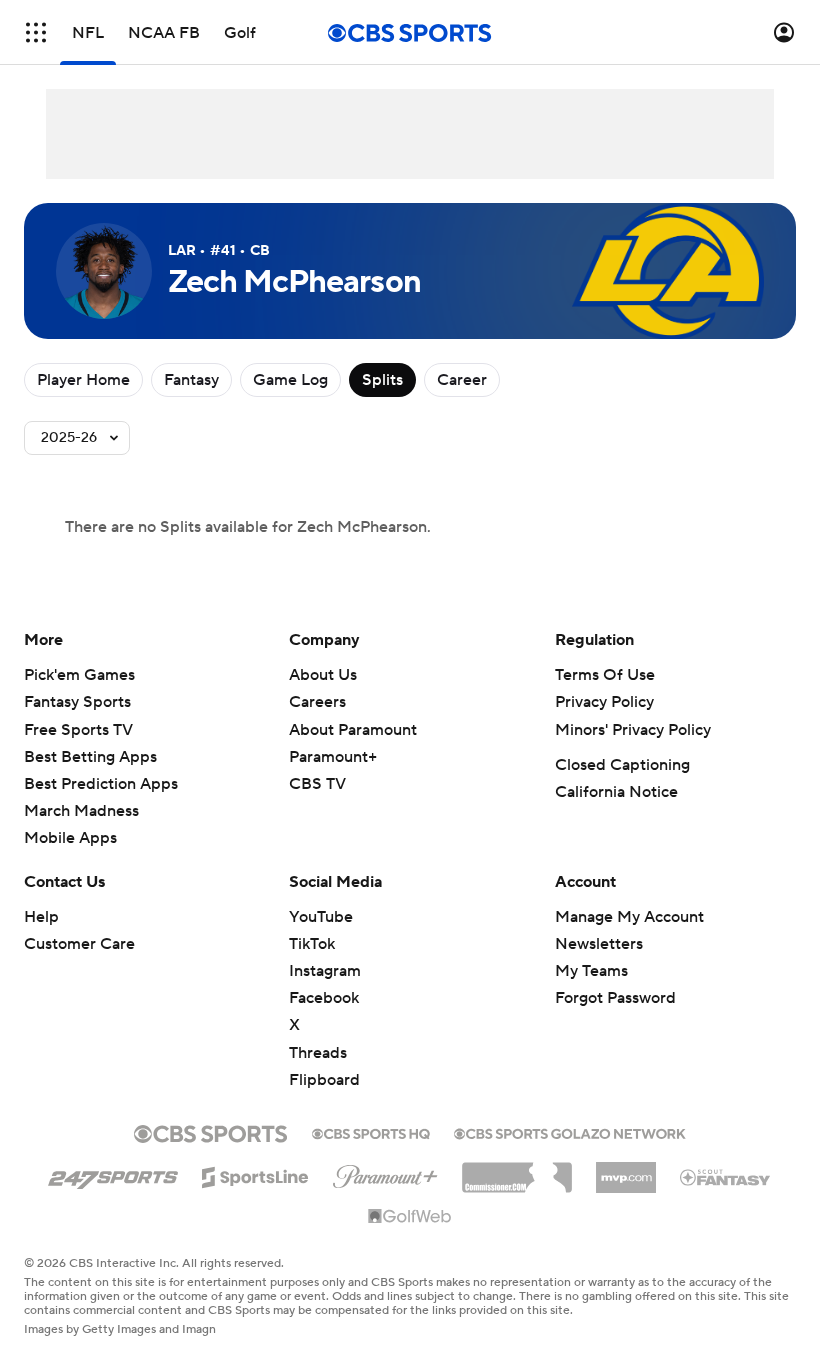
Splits (382, 380)
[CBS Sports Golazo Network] (570, 1132)
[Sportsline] (255, 1174)
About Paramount (353, 730)
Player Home (83, 380)
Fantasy (191, 380)
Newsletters (599, 944)
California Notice (616, 792)
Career (462, 380)
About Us (323, 675)
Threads (318, 1053)
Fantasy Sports (77, 702)
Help (41, 917)
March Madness (81, 811)
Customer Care (79, 944)
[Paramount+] (385, 1173)
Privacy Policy (604, 702)
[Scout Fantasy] (726, 1176)
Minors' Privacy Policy (633, 730)
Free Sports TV (78, 730)
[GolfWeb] (410, 1217)
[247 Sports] (113, 1174)
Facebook (324, 998)
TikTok (312, 944)
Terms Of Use (605, 675)
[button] (36, 32)
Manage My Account (629, 917)
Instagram (325, 971)
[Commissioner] (517, 1170)
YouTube (321, 917)
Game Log (290, 380)
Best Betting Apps (90, 757)
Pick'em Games (79, 675)
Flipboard (324, 1080)
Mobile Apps (70, 838)
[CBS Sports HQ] (371, 1132)
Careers (317, 702)
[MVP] (626, 1170)
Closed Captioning (622, 765)
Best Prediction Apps (101, 784)
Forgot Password (615, 998)
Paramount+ (333, 757)
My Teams (591, 971)
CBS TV (317, 784)
